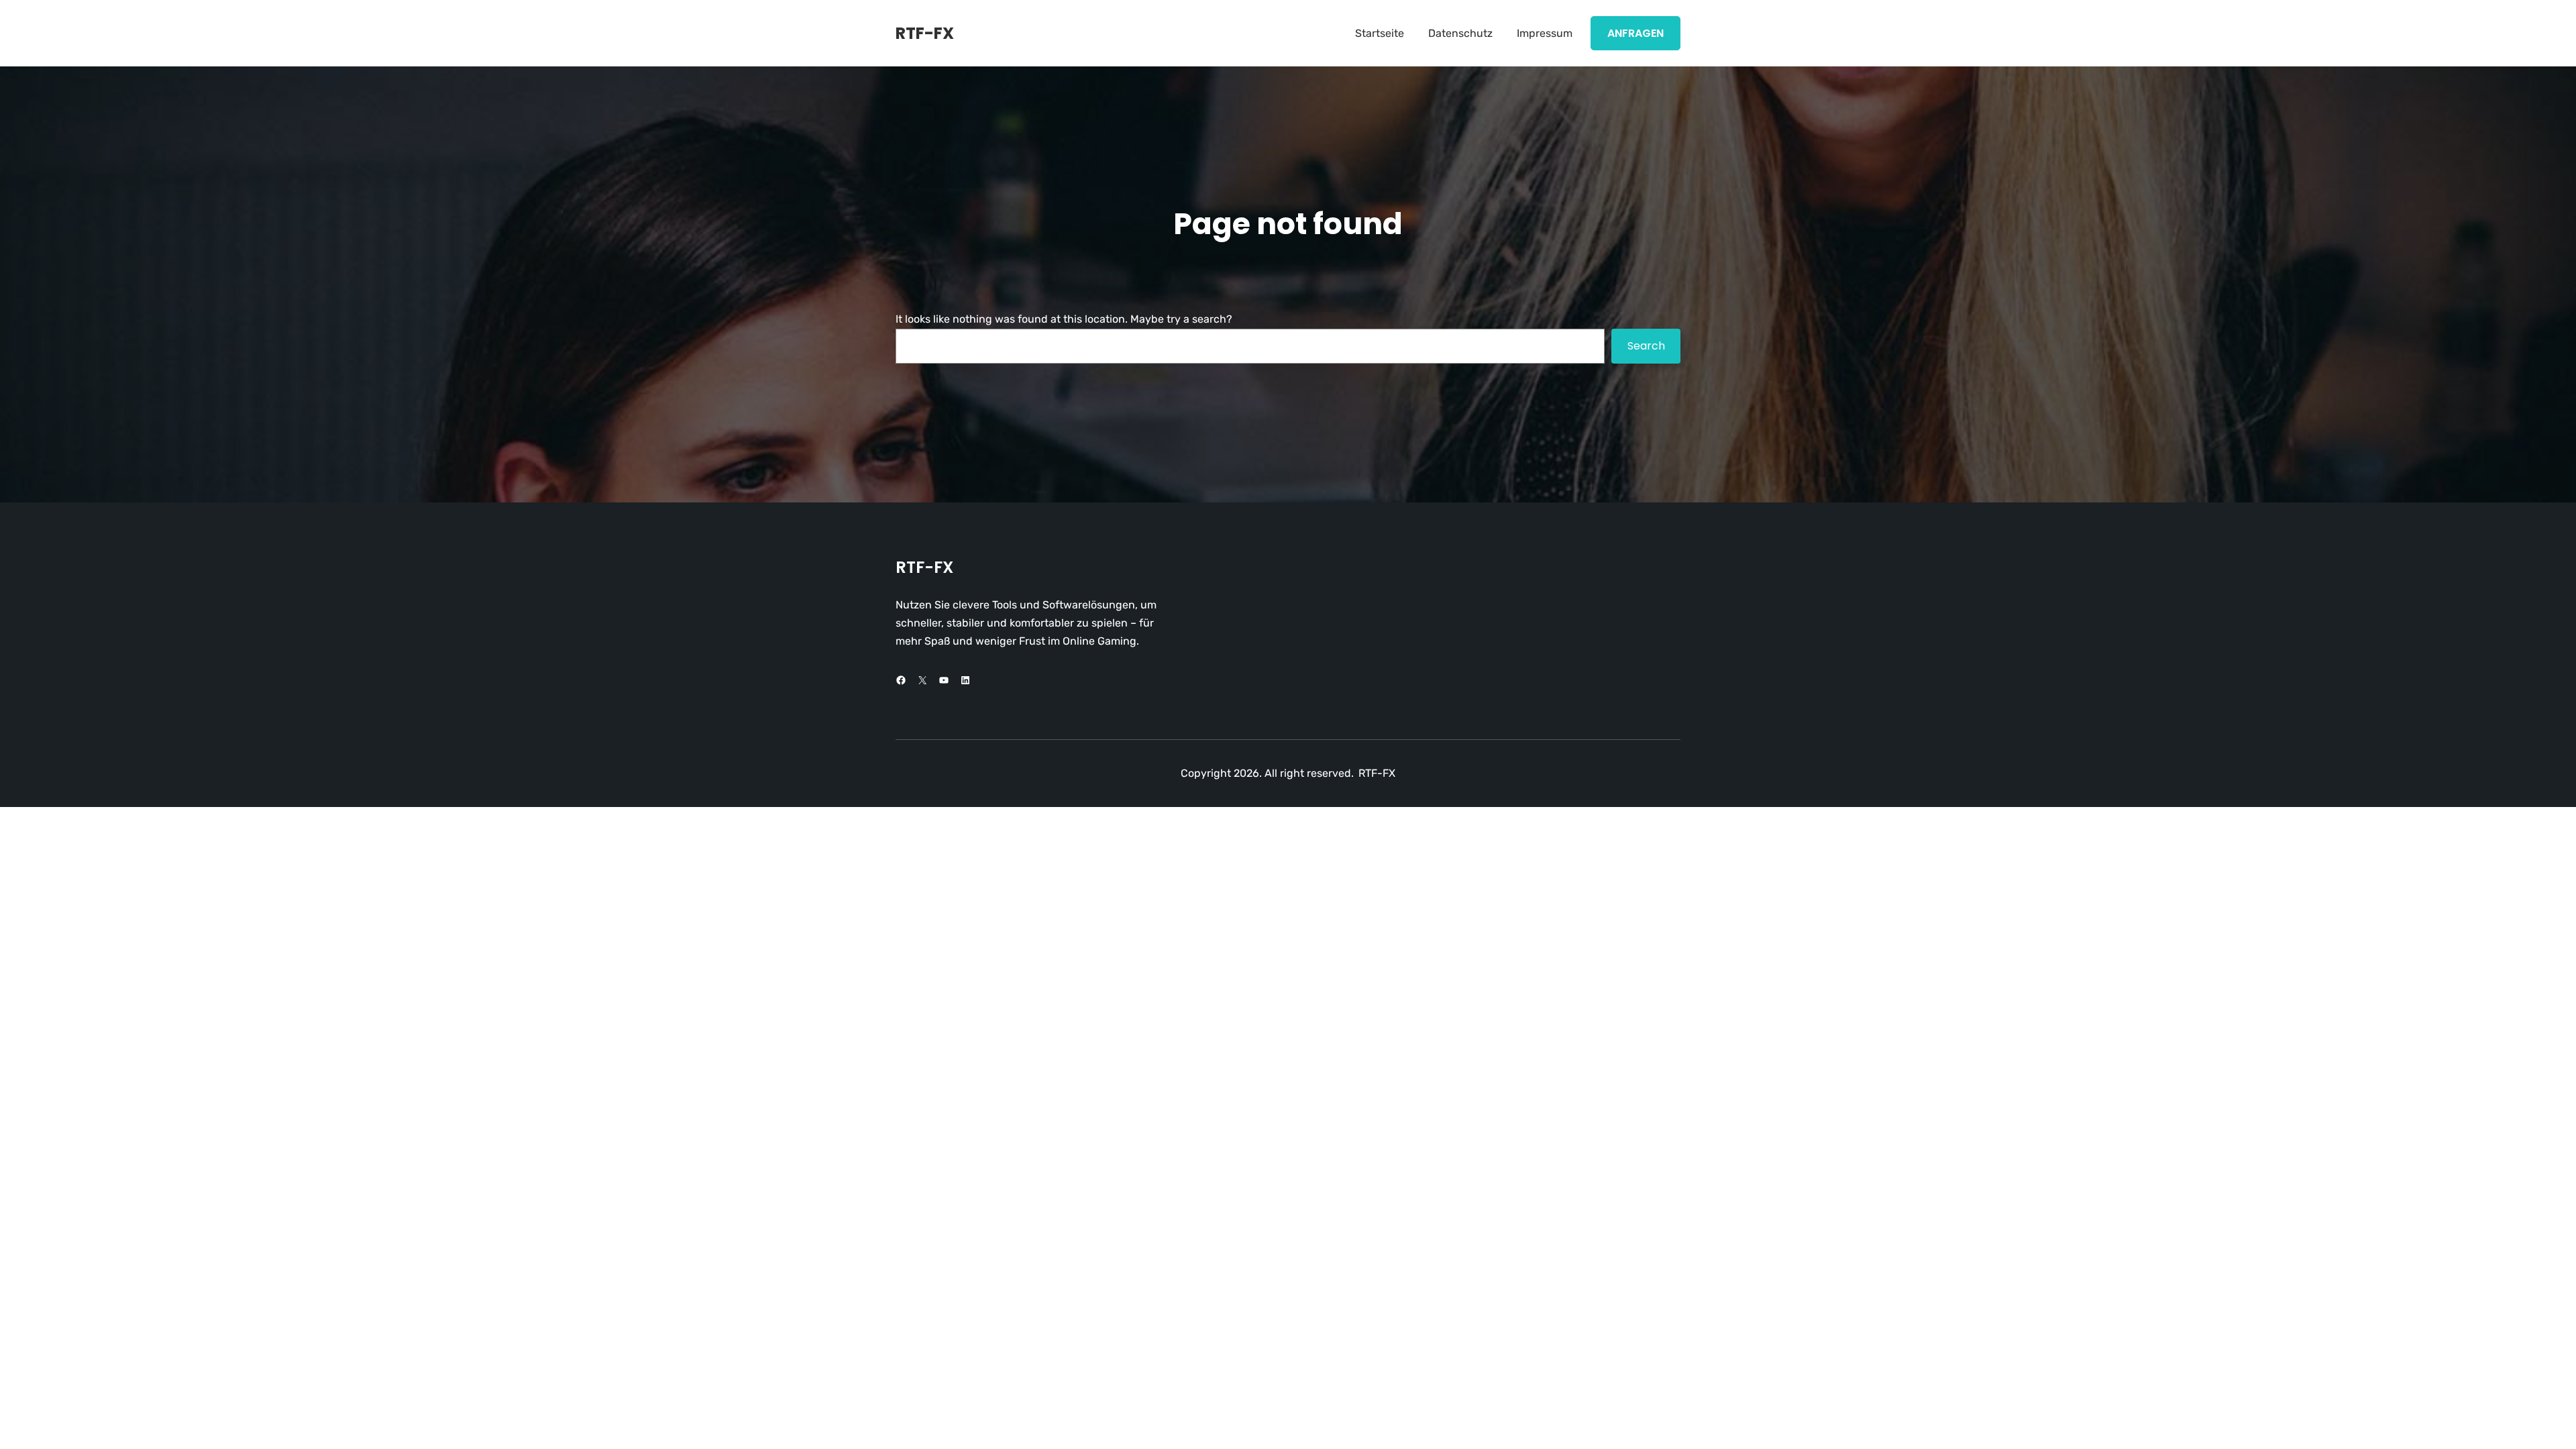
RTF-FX (925, 33)
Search (1646, 346)
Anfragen (1635, 33)
